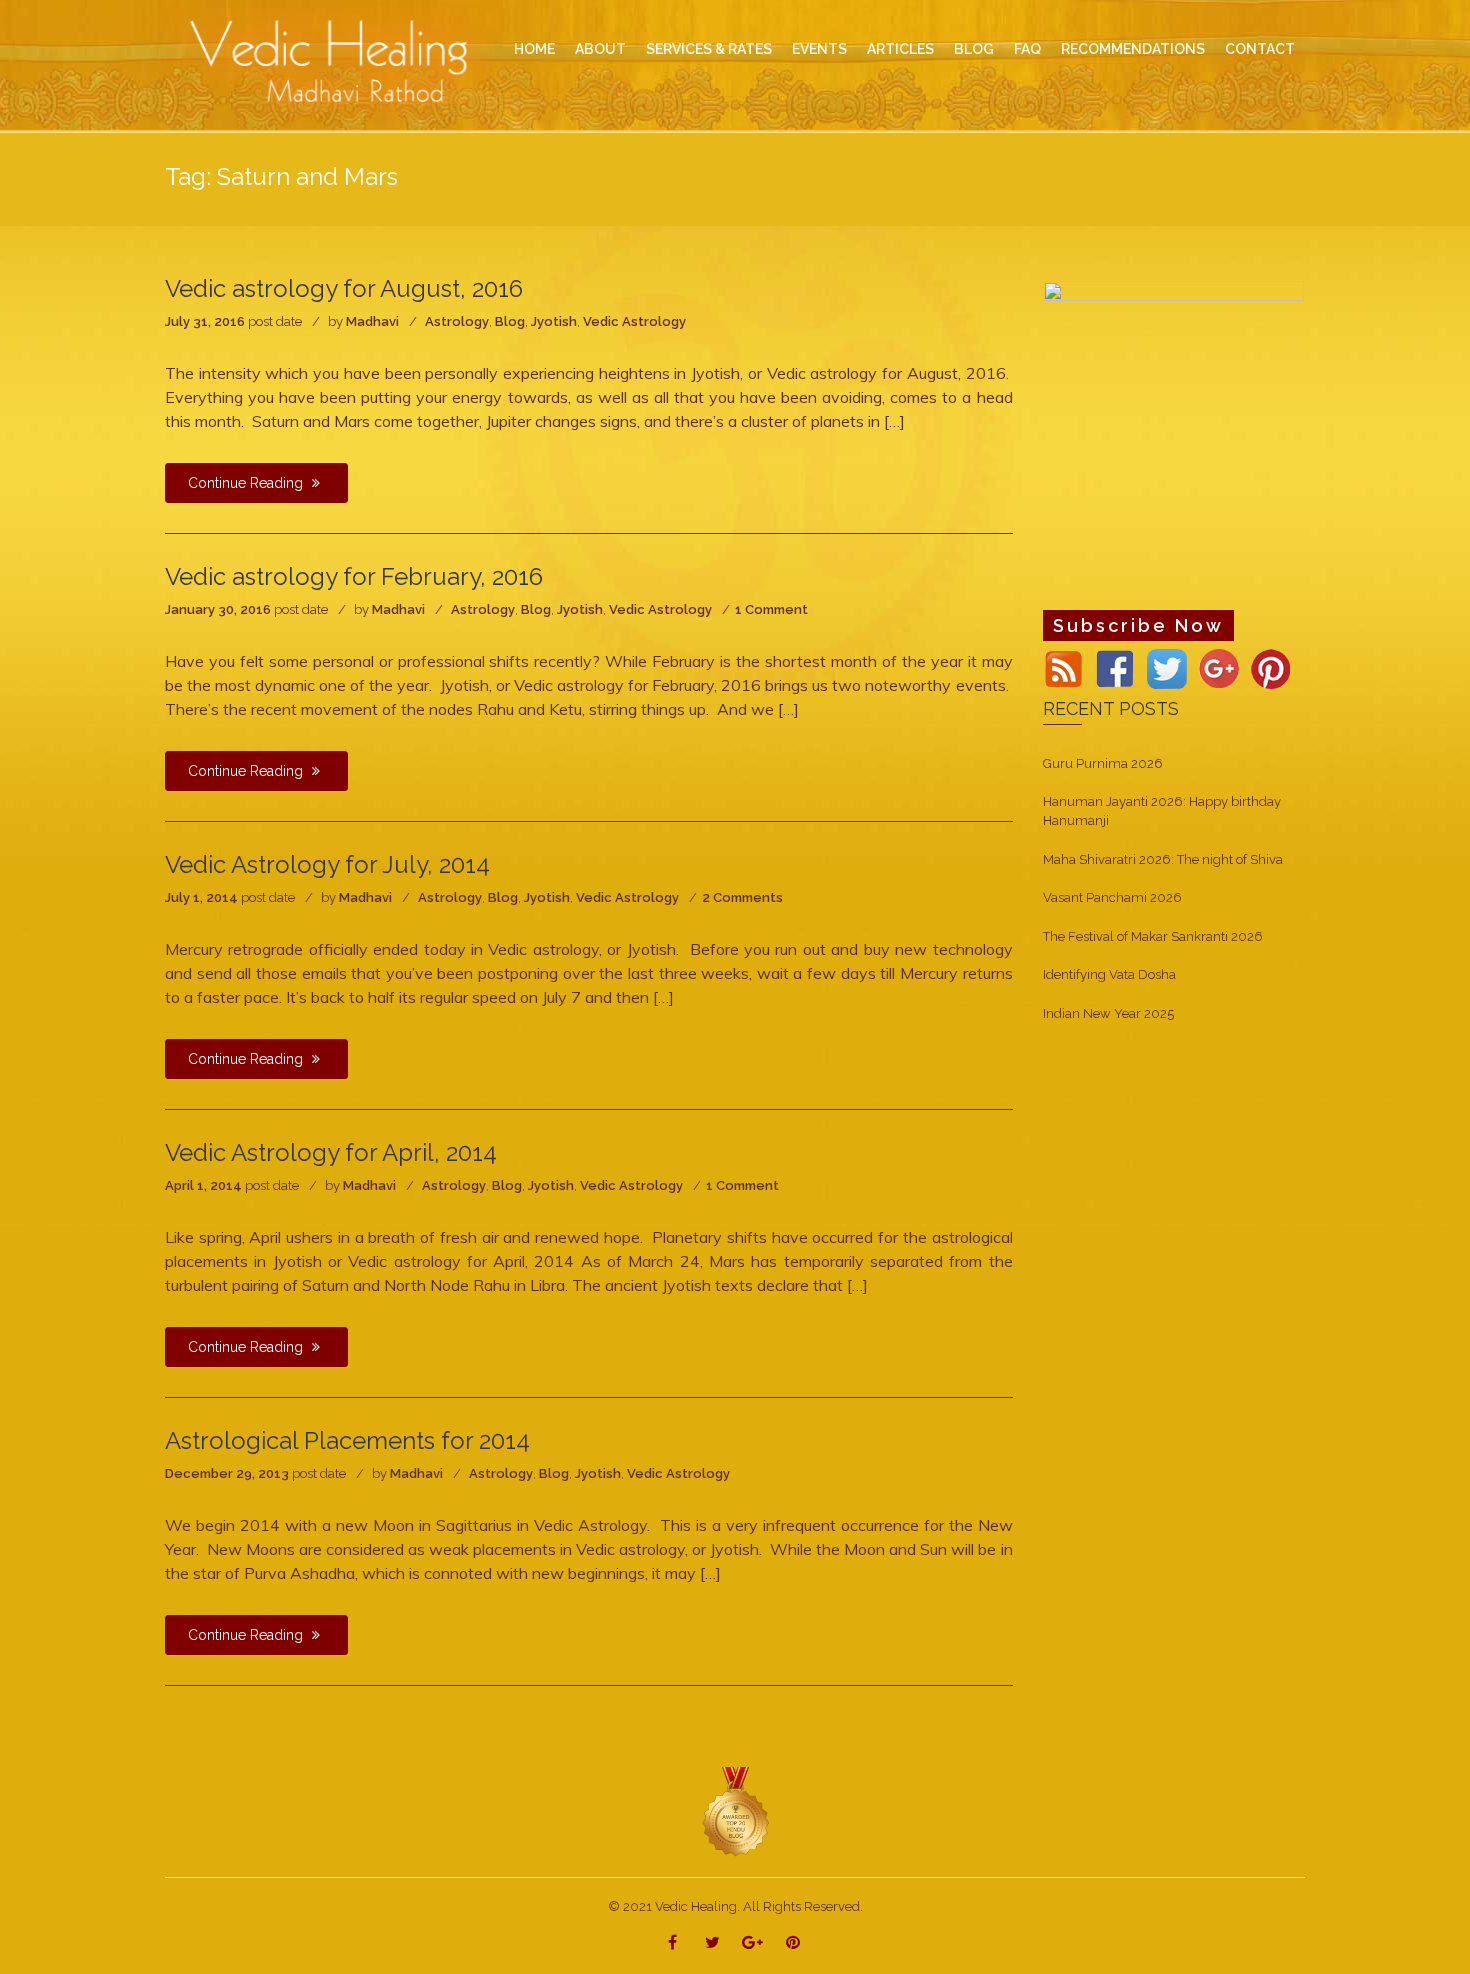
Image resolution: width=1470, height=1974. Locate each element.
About (600, 49)
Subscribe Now (1138, 625)
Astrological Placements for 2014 (347, 1440)
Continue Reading (247, 483)
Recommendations (1133, 49)
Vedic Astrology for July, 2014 (327, 864)
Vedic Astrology (634, 321)
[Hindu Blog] (735, 1811)
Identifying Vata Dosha (1109, 974)
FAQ (1027, 49)
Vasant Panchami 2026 (1112, 897)
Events (819, 49)
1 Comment (771, 609)
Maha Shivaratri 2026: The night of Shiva (1163, 859)
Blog (510, 321)
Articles (900, 49)
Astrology (457, 321)
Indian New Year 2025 (1108, 1013)
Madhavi (372, 321)
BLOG (974, 49)
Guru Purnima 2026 (1103, 763)
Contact (1260, 49)
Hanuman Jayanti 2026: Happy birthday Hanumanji (1162, 811)
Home (534, 49)
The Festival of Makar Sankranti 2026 (1153, 936)
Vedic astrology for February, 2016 (354, 576)
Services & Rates (709, 49)
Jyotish (554, 321)
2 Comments (742, 897)
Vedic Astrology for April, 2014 (331, 1152)
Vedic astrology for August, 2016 (344, 288)
